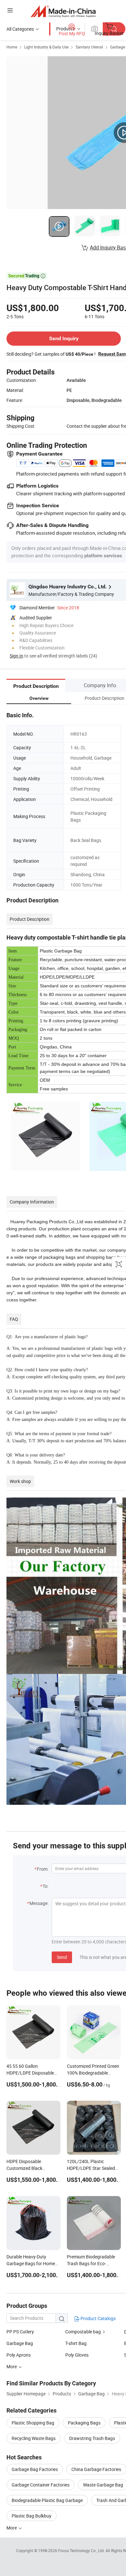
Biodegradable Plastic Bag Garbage (47, 2500)
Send (62, 1957)
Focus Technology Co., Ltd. (82, 2550)
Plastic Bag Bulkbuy (31, 2516)
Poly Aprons (19, 2355)
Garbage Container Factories (41, 2485)
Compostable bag (84, 2332)
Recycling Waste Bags (34, 2438)
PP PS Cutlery (20, 2332)
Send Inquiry (64, 338)
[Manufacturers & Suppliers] (63, 11)
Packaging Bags (84, 2423)
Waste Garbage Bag (103, 2485)
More (12, 2528)
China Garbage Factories (96, 2469)
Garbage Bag (20, 2343)
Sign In (16, 656)
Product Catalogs (98, 2318)
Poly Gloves (77, 2355)
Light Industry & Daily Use (46, 47)
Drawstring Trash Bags (92, 2438)
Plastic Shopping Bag (33, 2423)
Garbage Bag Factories (35, 2469)
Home (12, 47)
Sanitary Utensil (89, 47)
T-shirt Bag (76, 2343)
